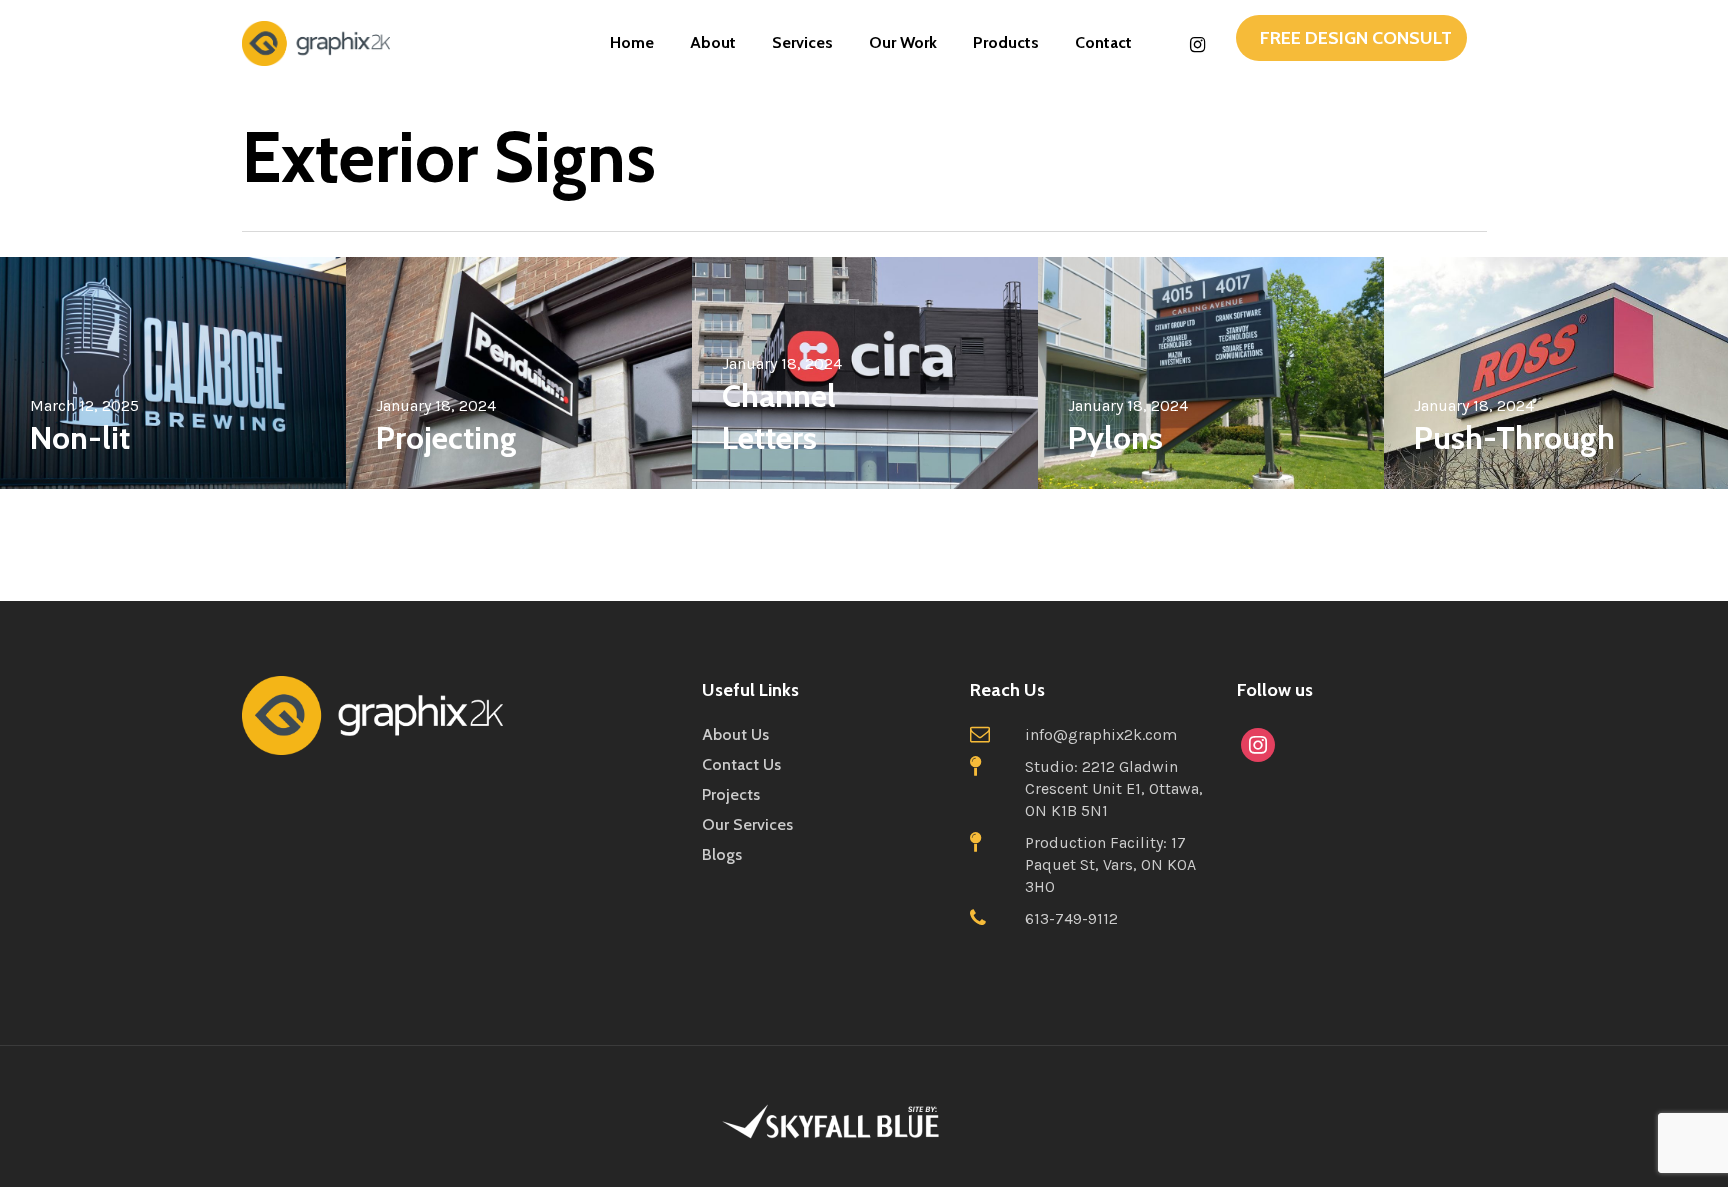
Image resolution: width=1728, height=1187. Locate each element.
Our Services (747, 824)
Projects (731, 794)
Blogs (722, 854)
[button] (1351, 38)
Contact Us (741, 764)
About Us (735, 734)
